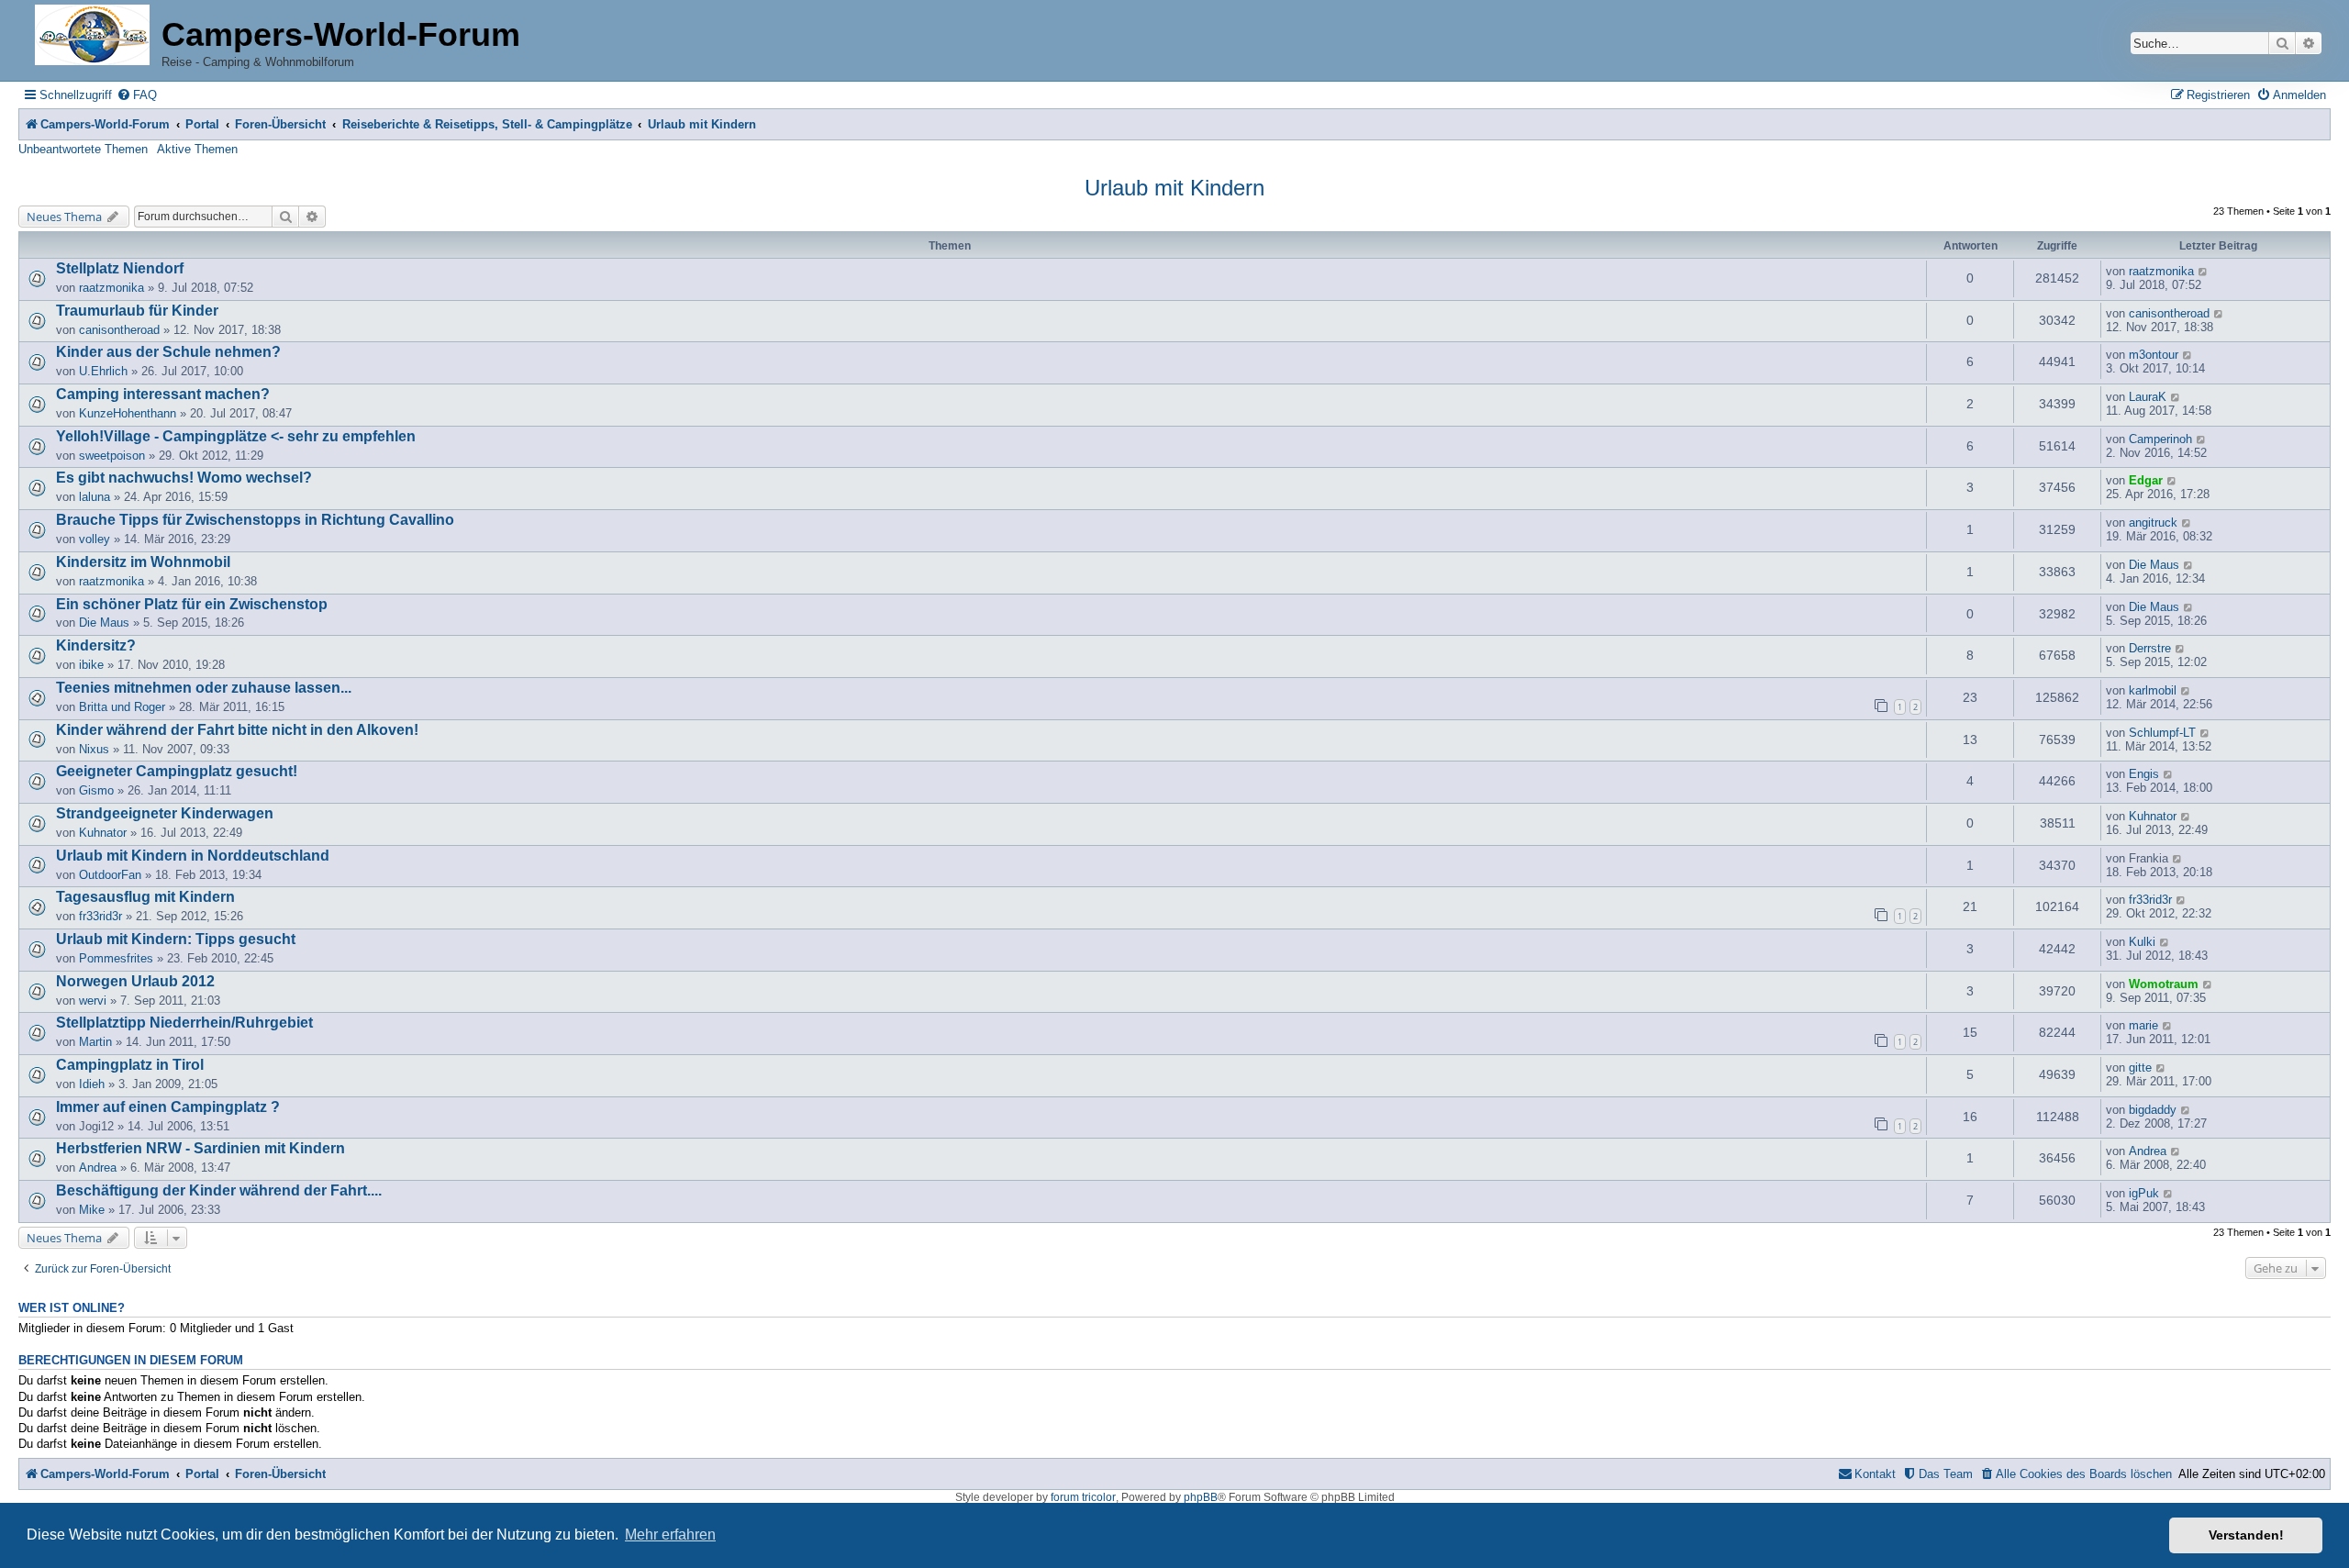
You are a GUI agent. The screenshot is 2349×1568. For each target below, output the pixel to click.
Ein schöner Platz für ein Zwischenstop (192, 604)
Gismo (96, 790)
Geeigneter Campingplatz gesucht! (177, 771)
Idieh (92, 1084)
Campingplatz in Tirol (130, 1065)
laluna (95, 497)
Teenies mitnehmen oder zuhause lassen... (204, 688)
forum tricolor (1083, 1497)
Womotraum (2164, 984)
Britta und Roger (122, 707)
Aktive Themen (197, 149)
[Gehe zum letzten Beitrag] (2204, 271)
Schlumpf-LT (2162, 733)
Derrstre (2150, 648)
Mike (92, 1210)
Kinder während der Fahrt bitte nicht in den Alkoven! (237, 730)
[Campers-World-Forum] (92, 36)
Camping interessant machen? (163, 394)
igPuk (2144, 1193)
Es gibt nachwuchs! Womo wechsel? (184, 478)
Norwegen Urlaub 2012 (135, 981)
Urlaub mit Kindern (1174, 188)
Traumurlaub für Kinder (137, 311)
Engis (2144, 774)
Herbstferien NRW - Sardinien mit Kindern (200, 1148)
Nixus (94, 749)
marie (2143, 1025)
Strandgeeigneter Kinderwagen (165, 813)
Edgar (2146, 480)
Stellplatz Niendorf (120, 268)
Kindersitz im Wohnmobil (143, 562)
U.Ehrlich (103, 371)
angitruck (2153, 523)
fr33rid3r (100, 916)
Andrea (98, 1168)
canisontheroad (119, 330)
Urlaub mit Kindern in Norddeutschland (193, 856)
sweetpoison (112, 456)
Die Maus (2154, 565)
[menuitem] (137, 95)
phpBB (1201, 1497)
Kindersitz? (96, 645)
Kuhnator (103, 833)
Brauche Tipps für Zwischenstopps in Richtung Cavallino (255, 520)
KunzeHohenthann (128, 413)
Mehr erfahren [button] (670, 1535)
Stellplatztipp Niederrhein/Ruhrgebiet (184, 1023)
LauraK (2148, 397)
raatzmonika (111, 288)
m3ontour (2154, 355)
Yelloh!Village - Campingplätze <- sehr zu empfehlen (236, 436)
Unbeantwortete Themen (83, 149)
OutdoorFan (110, 875)
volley (95, 539)
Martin (95, 1042)
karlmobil (2153, 690)
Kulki (2142, 942)
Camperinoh (2160, 439)
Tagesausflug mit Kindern (145, 897)
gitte (2140, 1068)
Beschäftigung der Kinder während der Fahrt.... (219, 1190)
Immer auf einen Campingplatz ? (168, 1107)
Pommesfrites (116, 958)
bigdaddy (2153, 1110)
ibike (91, 665)
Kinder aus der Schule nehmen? (168, 352)
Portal (202, 124)
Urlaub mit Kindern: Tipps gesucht (176, 939)
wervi (93, 1001)
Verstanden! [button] (2246, 1535)
